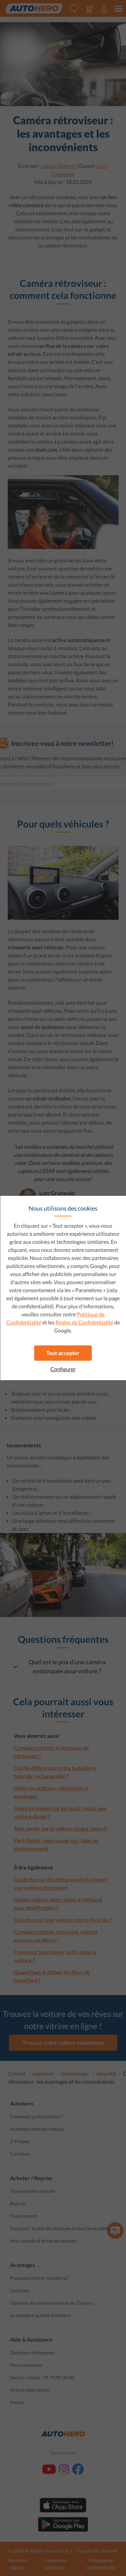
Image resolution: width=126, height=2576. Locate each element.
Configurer (63, 1369)
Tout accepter (63, 1353)
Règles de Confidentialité (84, 1322)
